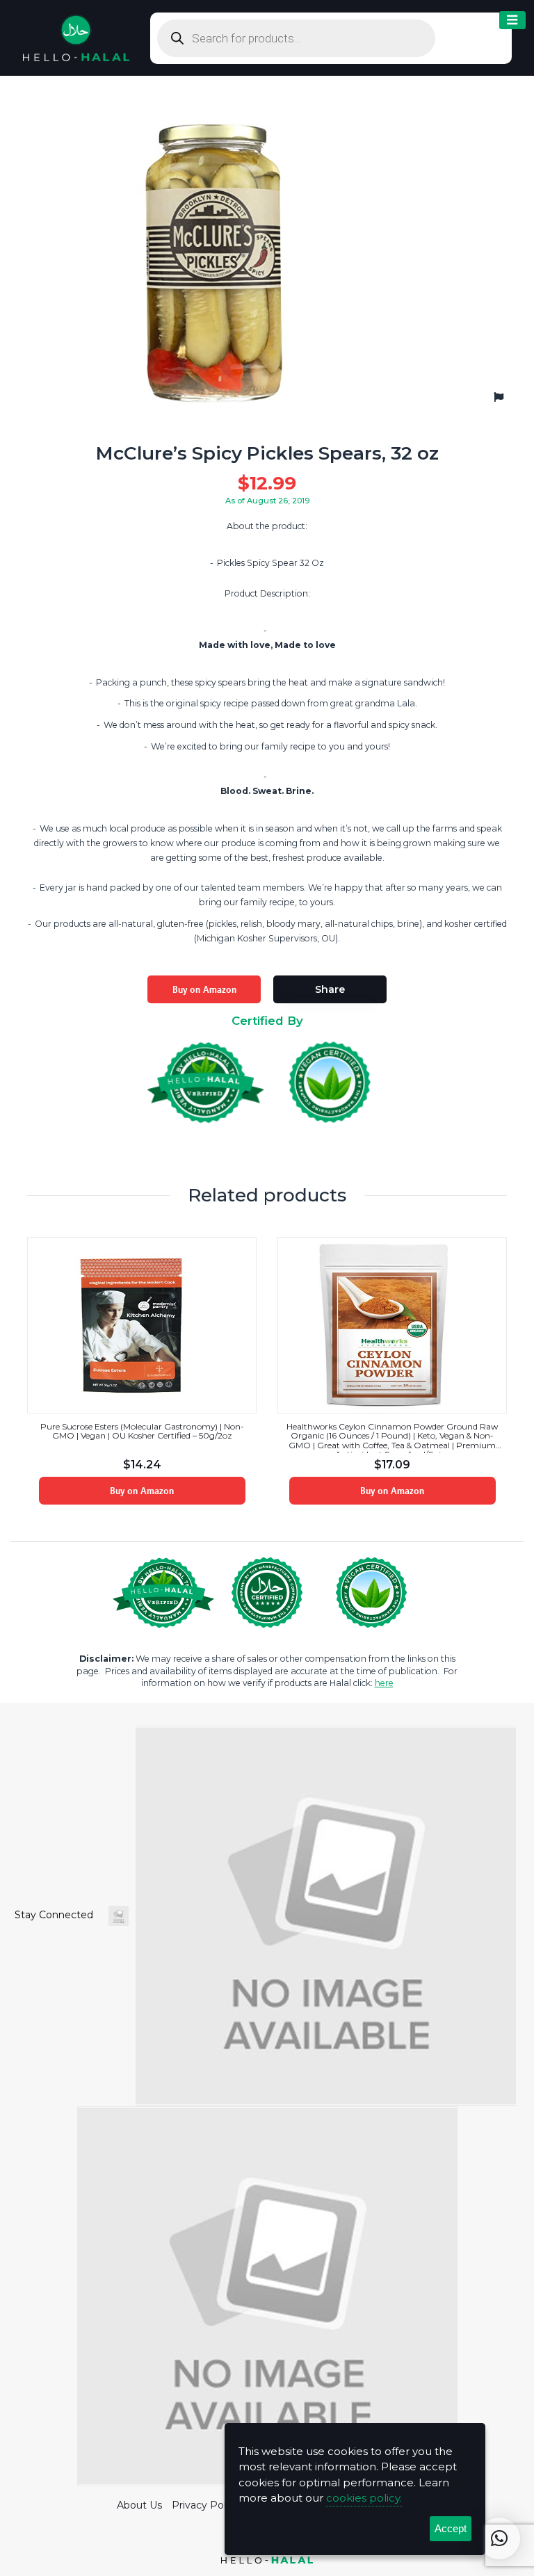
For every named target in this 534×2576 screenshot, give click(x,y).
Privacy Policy (205, 2505)
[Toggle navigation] (512, 21)
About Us (139, 2505)
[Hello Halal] (76, 37)
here (384, 1683)
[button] (499, 2538)
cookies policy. (364, 2498)
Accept (451, 2528)
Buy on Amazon (204, 989)
